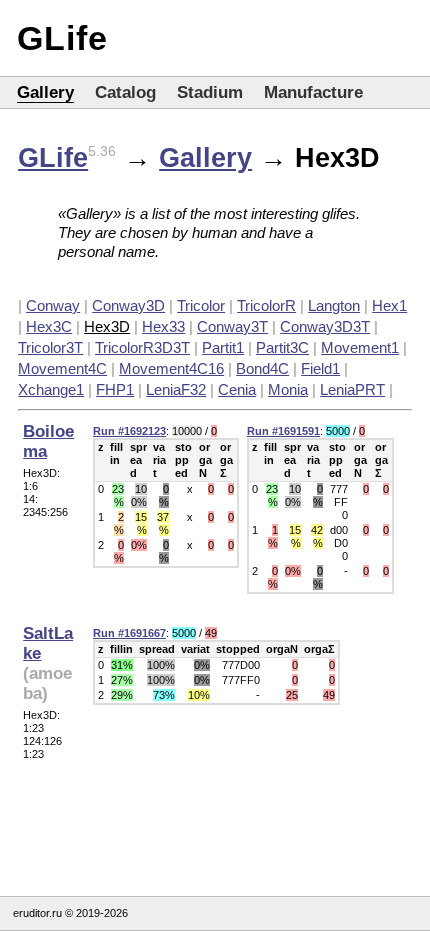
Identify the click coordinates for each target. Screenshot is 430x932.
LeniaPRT (352, 389)
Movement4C (62, 368)
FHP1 (115, 389)
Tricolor (201, 305)
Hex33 (163, 326)
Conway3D (128, 305)
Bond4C (262, 368)
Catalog (125, 92)
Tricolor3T (50, 347)
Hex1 (389, 305)
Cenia (237, 389)
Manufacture (313, 92)
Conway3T (232, 326)
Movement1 (360, 347)
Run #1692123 (129, 431)
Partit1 (223, 347)
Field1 (320, 368)
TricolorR (266, 305)
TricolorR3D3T (142, 347)
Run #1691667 (129, 633)
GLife (62, 38)
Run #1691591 (283, 431)
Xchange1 (51, 389)
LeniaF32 (176, 389)
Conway (53, 305)
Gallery (45, 92)
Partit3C (282, 347)
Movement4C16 (171, 368)
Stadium (210, 92)
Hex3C (49, 326)
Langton (334, 305)
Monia (288, 389)
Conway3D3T (325, 326)
